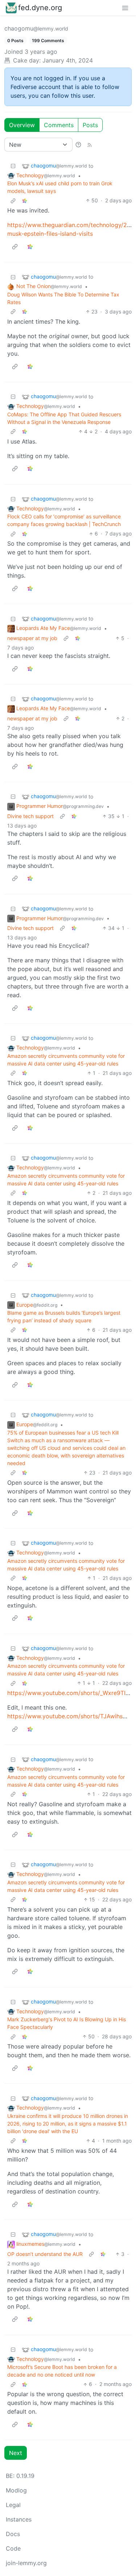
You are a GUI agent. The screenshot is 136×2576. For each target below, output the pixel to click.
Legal (13, 2505)
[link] (25, 200)
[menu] (125, 8)
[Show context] (13, 200)
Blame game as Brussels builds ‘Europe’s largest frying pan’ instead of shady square (64, 1317)
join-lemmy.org (26, 2563)
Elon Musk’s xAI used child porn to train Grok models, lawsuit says (60, 187)
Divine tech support (30, 816)
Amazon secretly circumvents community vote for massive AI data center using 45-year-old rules (66, 1060)
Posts (90, 125)
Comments (59, 125)
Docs (13, 2534)
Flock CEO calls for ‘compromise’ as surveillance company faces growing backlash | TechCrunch (64, 520)
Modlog (16, 2490)
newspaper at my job (32, 638)
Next (16, 2453)
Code (13, 2548)
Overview (22, 125)
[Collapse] (13, 166)
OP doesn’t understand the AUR (45, 2254)
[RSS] (90, 145)
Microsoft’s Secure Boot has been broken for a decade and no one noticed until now (62, 2371)
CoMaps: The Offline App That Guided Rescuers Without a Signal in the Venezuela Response (64, 418)
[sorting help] (78, 145)
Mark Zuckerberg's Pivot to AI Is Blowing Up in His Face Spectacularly (67, 2023)
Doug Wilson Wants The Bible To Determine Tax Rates (63, 298)
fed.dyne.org (40, 8)
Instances (19, 2519)
